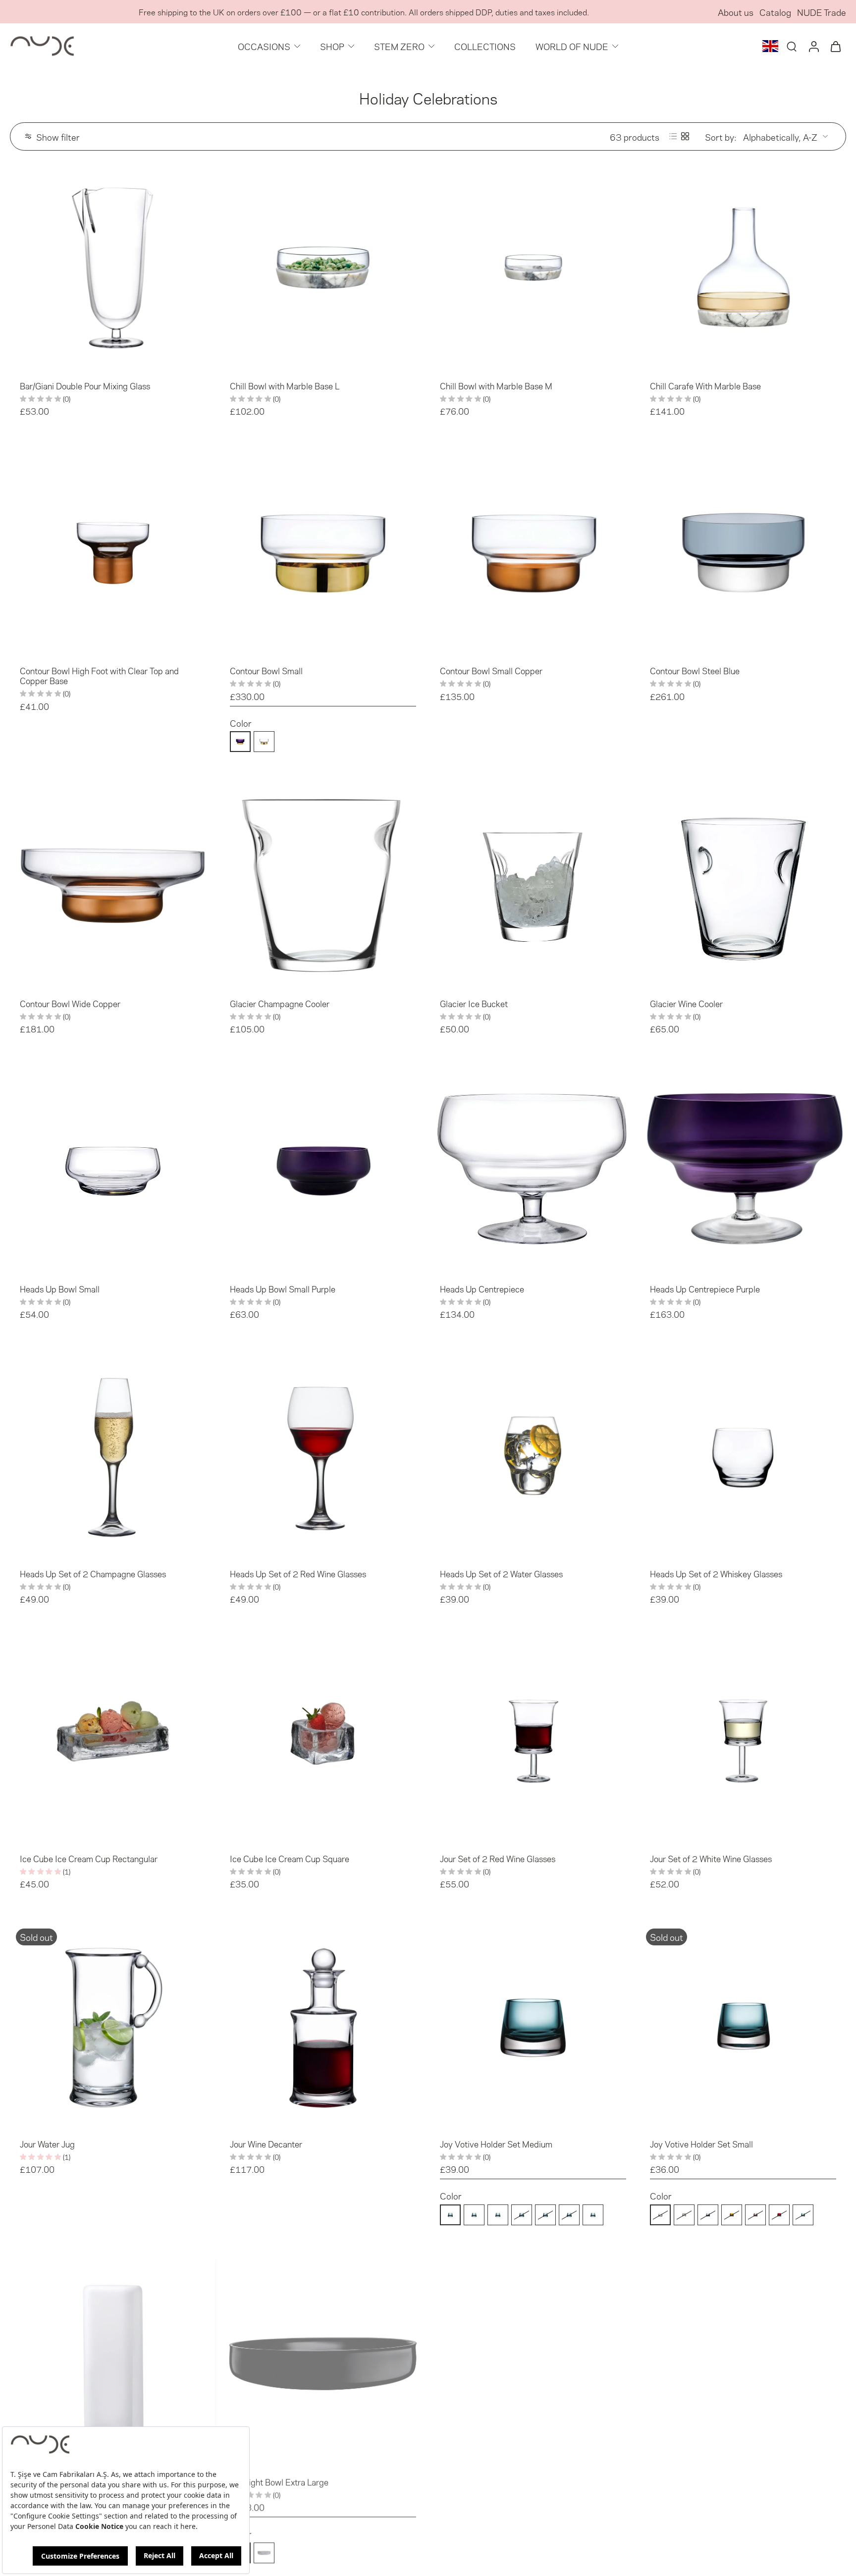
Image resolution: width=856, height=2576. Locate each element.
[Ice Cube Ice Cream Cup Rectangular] (113, 1740)
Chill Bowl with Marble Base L (285, 385)
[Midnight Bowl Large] (533, 2363)
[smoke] (474, 2214)
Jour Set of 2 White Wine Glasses (711, 1858)
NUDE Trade (822, 12)
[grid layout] (685, 136)
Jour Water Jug (47, 2144)
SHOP (332, 46)
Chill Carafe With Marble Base (705, 385)
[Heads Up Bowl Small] (113, 1171)
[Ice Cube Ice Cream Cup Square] (323, 1740)
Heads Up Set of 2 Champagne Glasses (93, 1573)
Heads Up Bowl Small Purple (283, 1288)
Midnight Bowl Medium (693, 2481)
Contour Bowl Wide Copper (70, 1003)
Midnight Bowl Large (478, 2481)
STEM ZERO (399, 46)
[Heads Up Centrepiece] (533, 1171)
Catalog (775, 12)
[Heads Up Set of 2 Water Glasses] (533, 1455)
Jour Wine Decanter (266, 2144)
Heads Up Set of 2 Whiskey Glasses (716, 1573)
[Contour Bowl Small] (323, 552)
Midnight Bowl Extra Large (279, 2481)
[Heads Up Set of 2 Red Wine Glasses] (323, 1455)
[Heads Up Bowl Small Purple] (323, 1171)
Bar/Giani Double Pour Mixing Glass (85, 385)
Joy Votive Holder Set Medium (496, 2144)
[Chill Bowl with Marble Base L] (323, 268)
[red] (569, 2214)
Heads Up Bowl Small (60, 1288)
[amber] (522, 2214)
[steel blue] (498, 2214)
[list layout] (673, 136)
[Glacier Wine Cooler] (743, 885)
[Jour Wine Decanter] (323, 2026)
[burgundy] (545, 2214)
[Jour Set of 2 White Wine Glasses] (743, 1740)
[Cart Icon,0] (835, 46)
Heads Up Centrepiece (482, 1288)
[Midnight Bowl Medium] (743, 2363)
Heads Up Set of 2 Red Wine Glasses (298, 1573)
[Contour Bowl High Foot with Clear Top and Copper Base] (113, 552)
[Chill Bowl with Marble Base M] (533, 268)
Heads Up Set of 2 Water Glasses (501, 1573)
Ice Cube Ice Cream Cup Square (290, 1858)
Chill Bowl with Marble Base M (496, 385)
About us (736, 12)
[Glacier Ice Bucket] (533, 885)
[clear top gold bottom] (264, 742)
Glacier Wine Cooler (686, 1003)
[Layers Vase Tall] (113, 2363)
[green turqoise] (593, 2214)
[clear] (450, 2214)
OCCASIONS (264, 46)
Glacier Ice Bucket (474, 1003)
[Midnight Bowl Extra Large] (323, 2363)
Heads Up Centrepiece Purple (705, 1288)
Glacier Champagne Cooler (280, 1003)
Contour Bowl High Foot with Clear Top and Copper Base (99, 675)
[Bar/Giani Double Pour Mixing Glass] (113, 268)
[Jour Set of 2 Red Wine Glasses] (533, 1740)
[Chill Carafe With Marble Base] (743, 268)
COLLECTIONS (485, 46)
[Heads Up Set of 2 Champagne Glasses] (113, 1455)
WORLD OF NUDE (572, 46)
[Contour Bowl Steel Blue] (743, 552)
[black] (450, 2552)
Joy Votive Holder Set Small (701, 2144)
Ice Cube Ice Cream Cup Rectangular (89, 1858)
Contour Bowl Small (266, 670)
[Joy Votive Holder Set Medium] (533, 2026)
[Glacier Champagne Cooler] (323, 885)
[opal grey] (264, 2552)
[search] (792, 46)
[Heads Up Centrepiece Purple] (743, 1171)
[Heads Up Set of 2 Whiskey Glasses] (743, 1455)
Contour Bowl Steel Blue (695, 670)
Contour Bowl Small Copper (491, 670)
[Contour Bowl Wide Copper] (113, 885)
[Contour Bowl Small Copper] (533, 552)
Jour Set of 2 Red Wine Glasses (498, 1858)
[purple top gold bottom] (240, 742)
